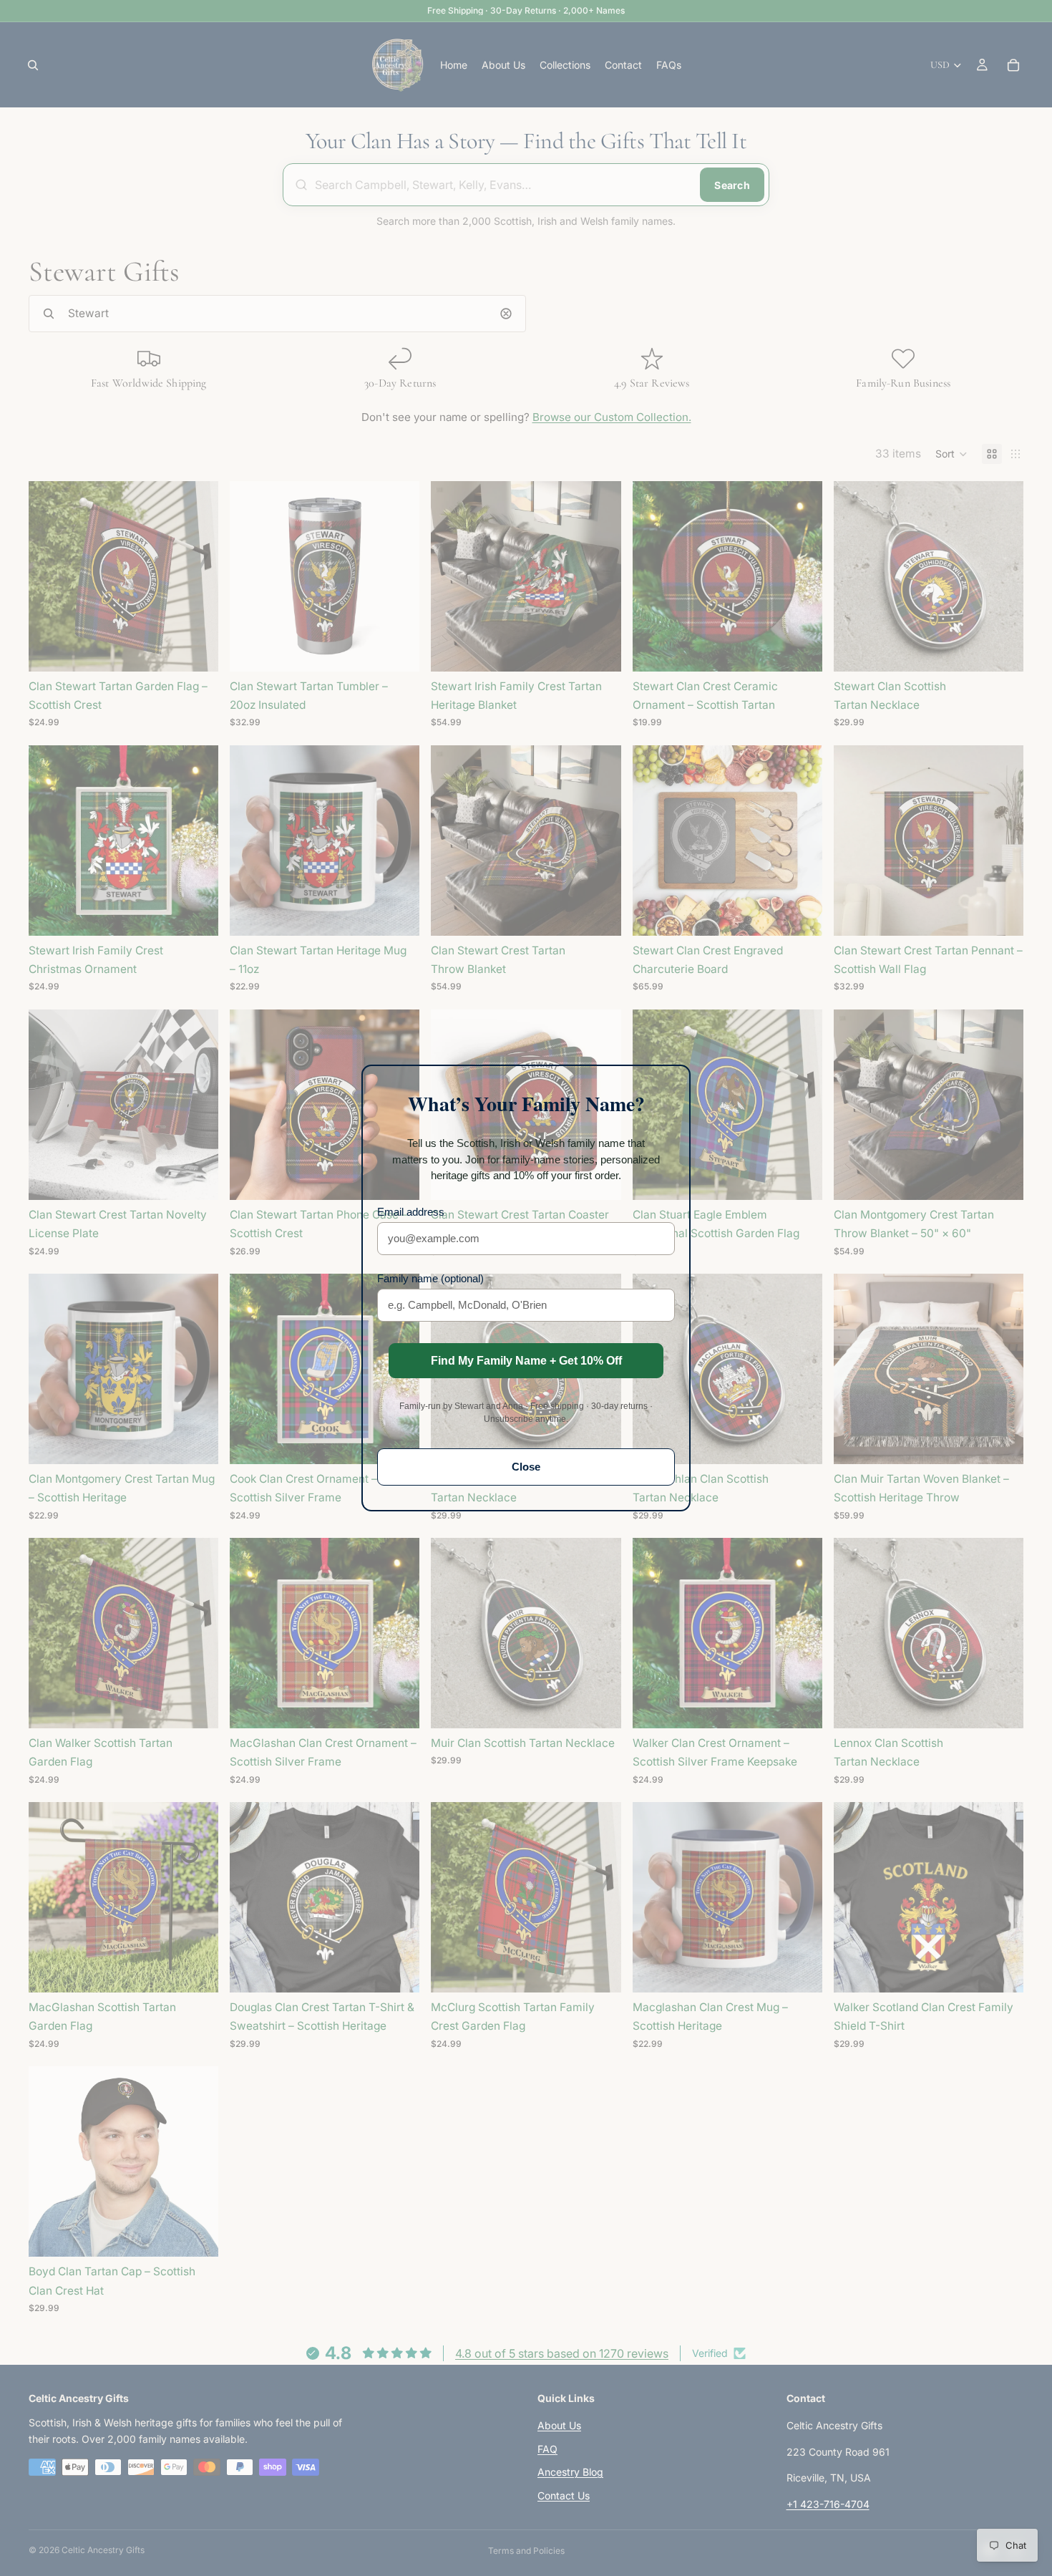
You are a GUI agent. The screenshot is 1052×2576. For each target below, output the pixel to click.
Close (526, 1467)
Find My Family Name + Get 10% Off (526, 1361)
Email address (411, 1212)
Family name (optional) (430, 1278)
